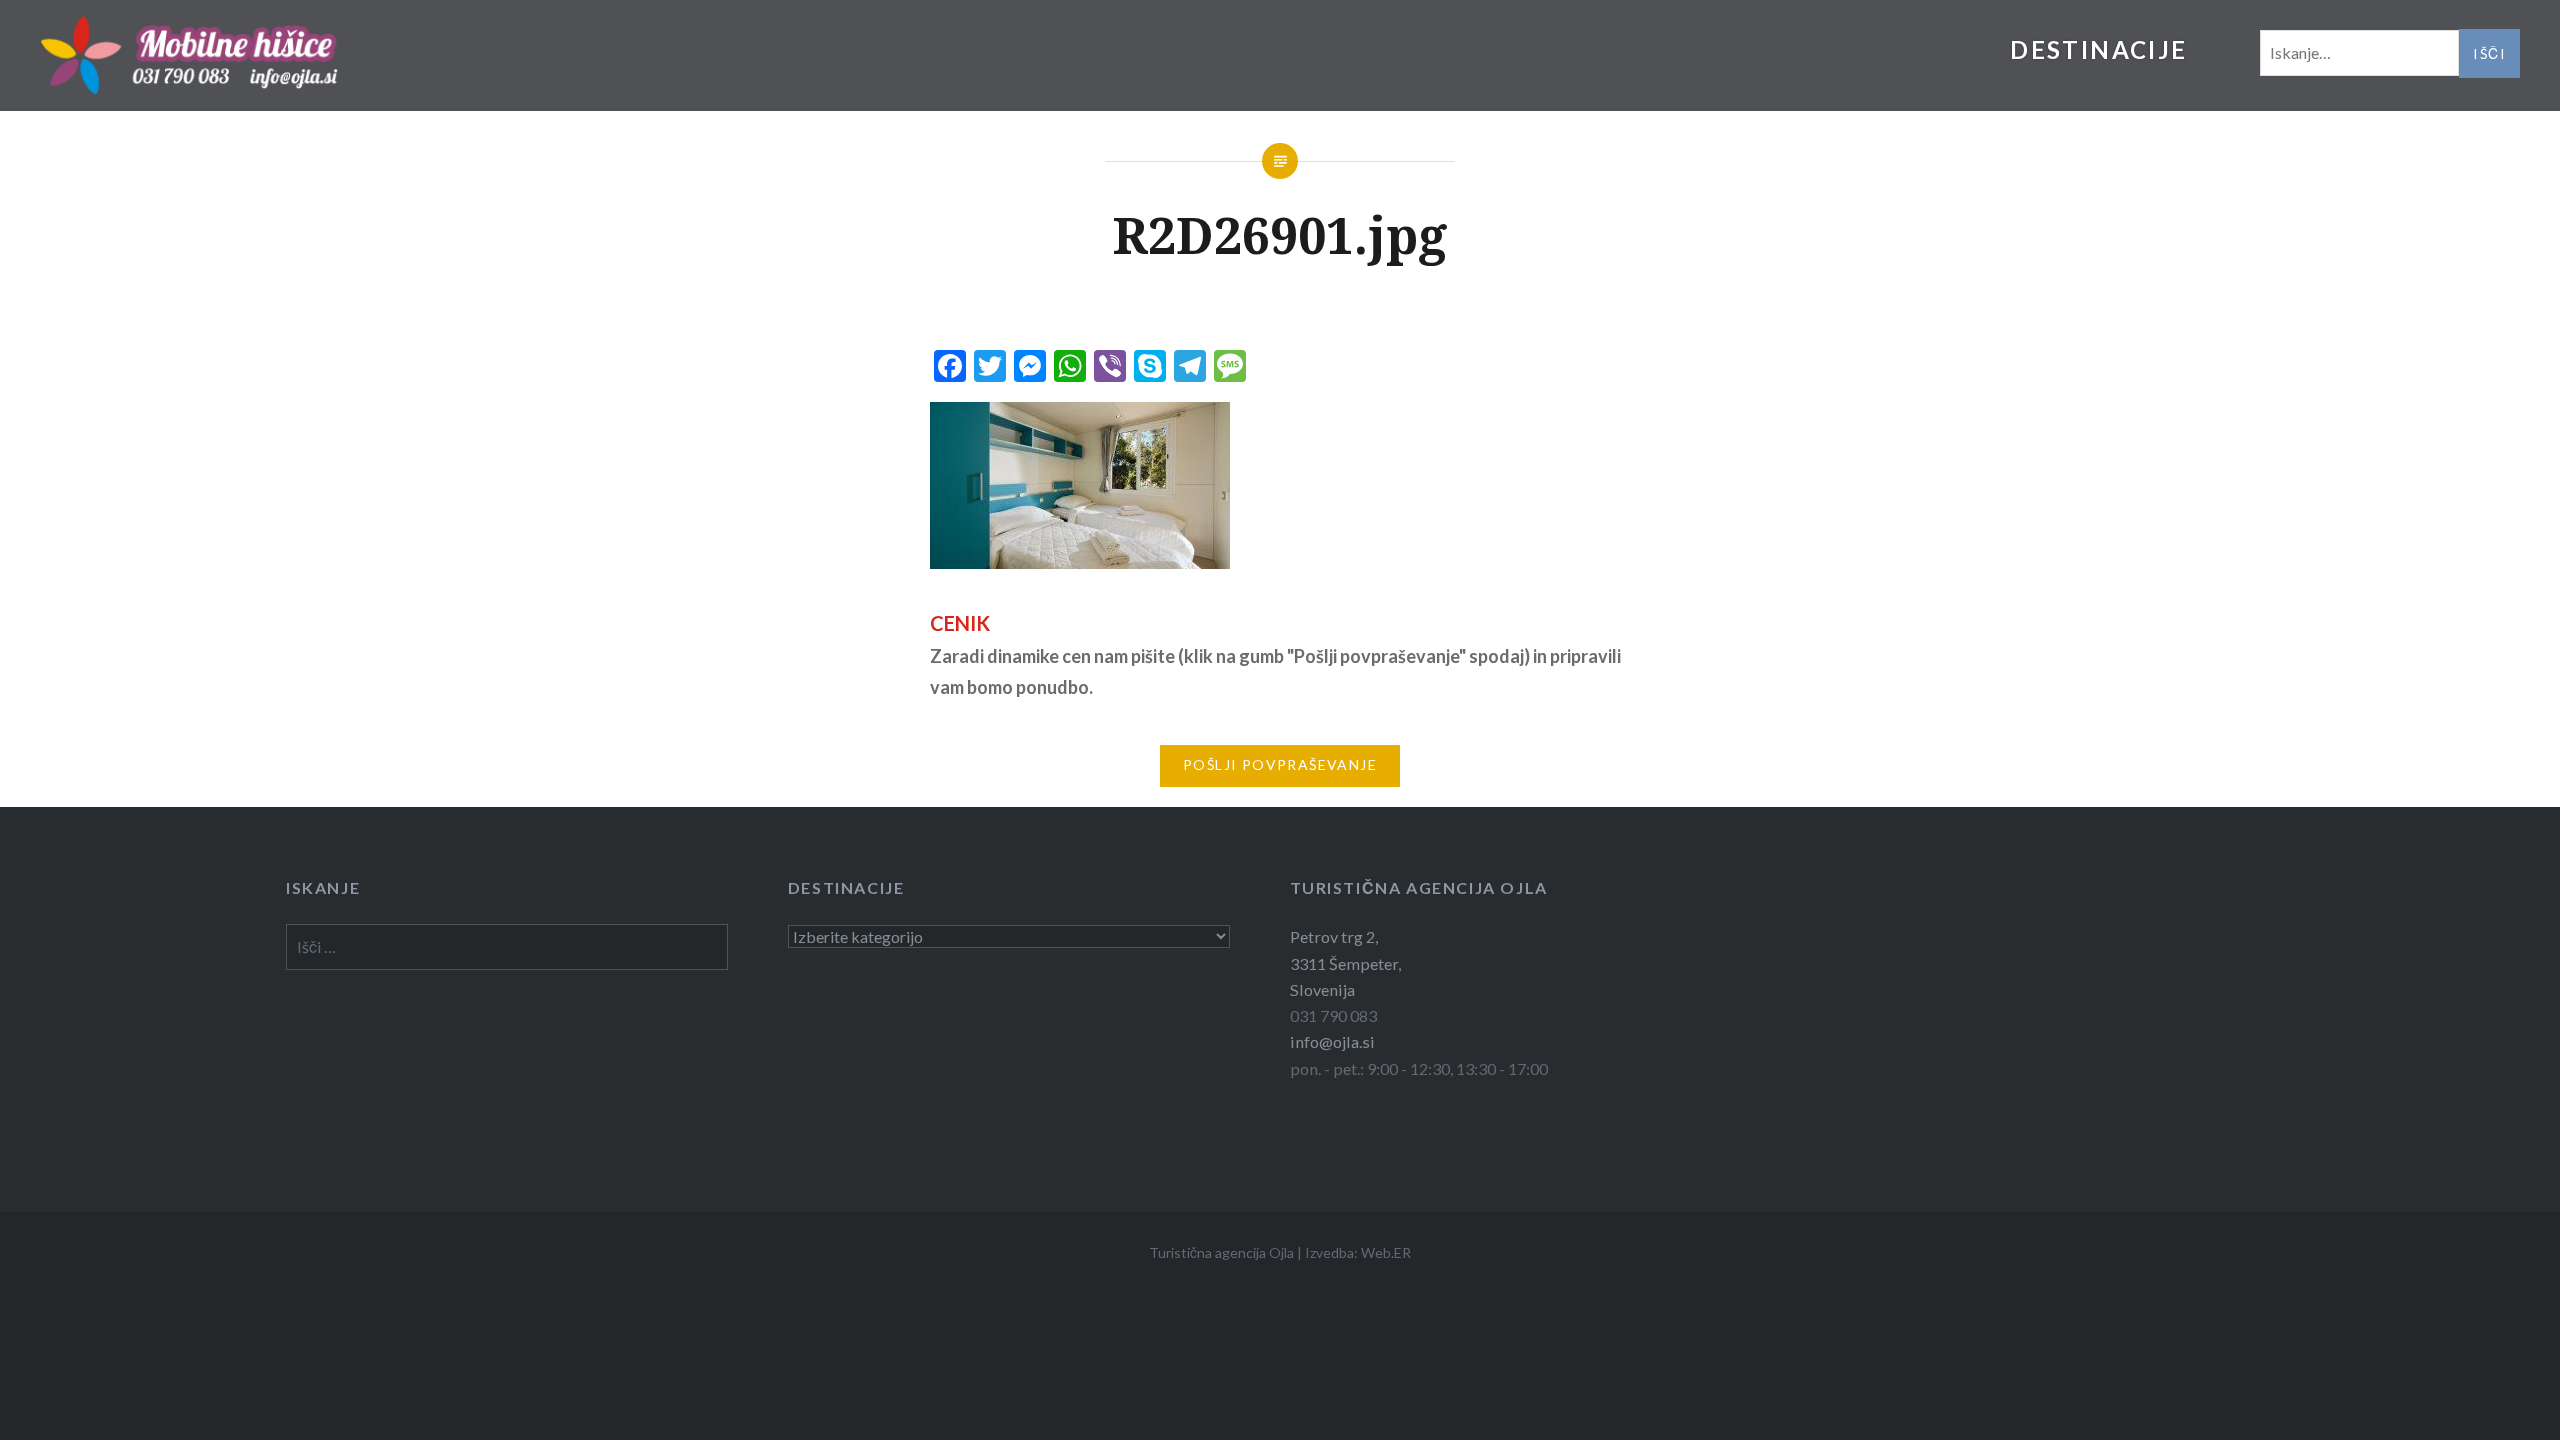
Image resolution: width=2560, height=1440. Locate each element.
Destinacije (2098, 49)
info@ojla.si (1332, 1041)
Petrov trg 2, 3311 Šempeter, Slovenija (1345, 962)
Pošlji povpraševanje (1280, 764)
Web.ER (1386, 1252)
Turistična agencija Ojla (1221, 1252)
